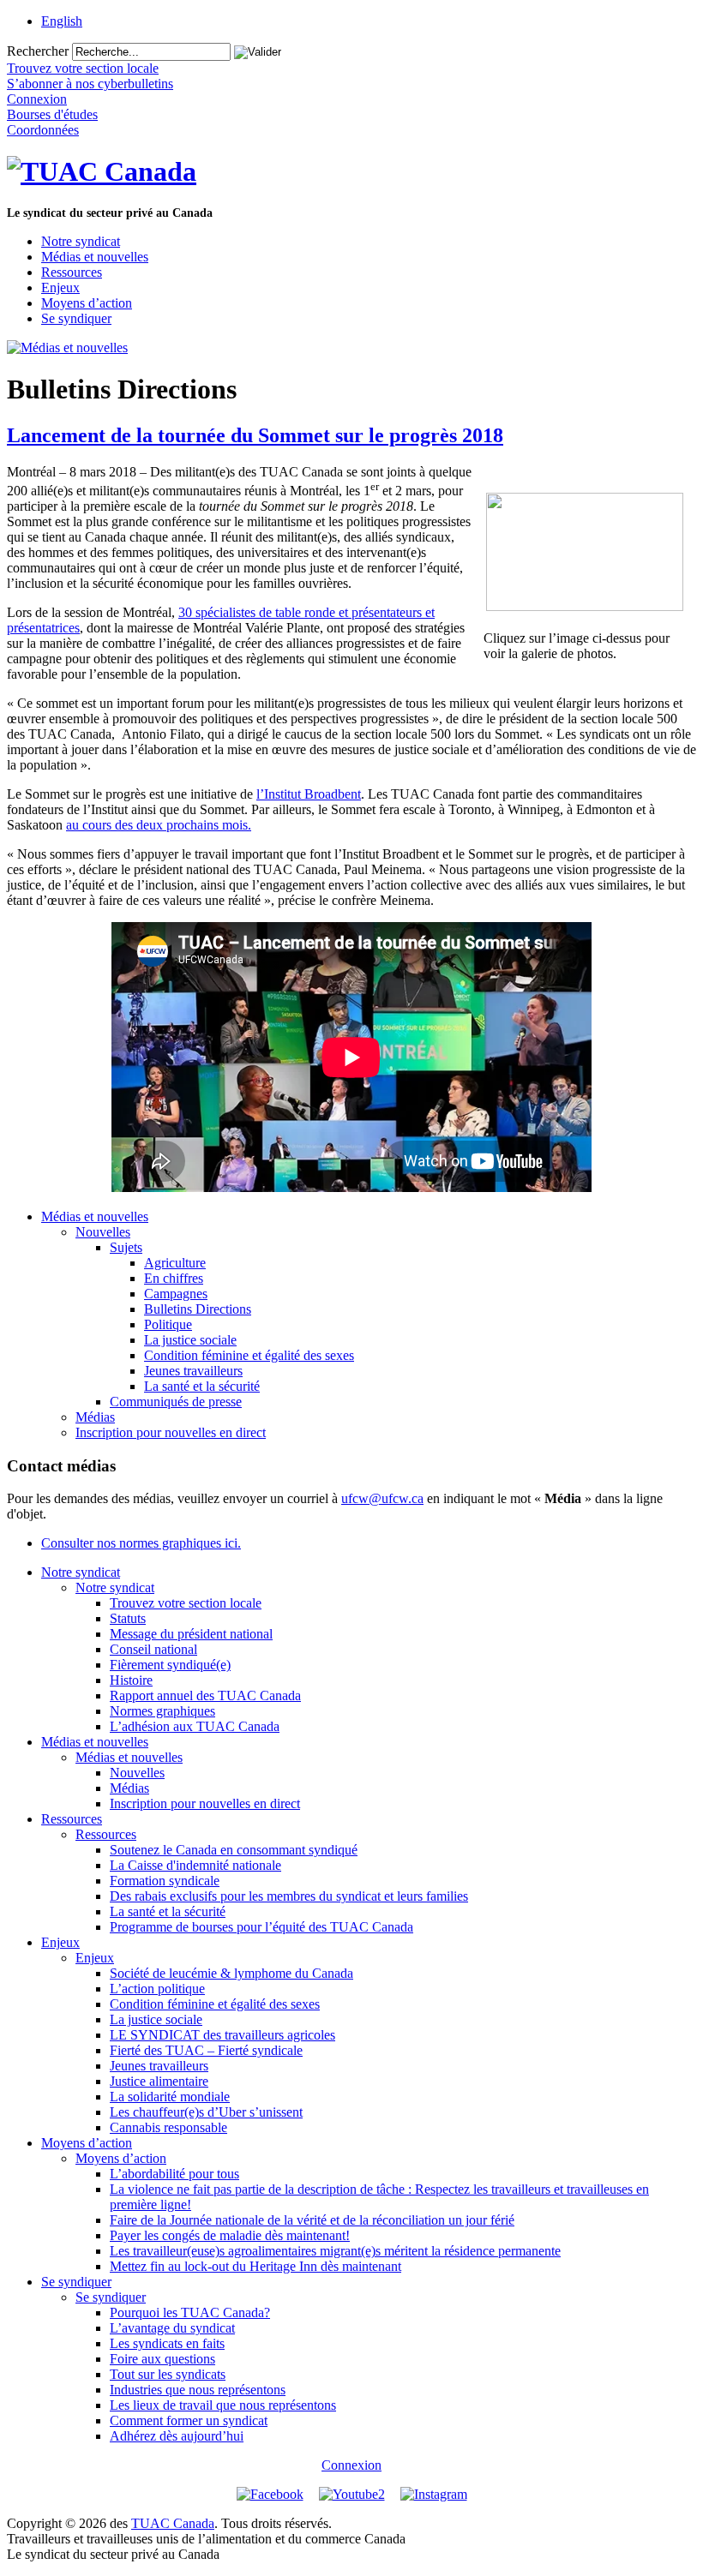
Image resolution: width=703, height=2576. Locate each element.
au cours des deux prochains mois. (159, 825)
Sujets (126, 1247)
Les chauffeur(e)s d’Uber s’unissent (206, 2112)
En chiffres (174, 1278)
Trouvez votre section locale (186, 1603)
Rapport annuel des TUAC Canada (205, 1695)
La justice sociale (190, 1340)
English (62, 21)
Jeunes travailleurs (193, 1371)
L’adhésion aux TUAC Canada (195, 1726)
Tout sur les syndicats (168, 2374)
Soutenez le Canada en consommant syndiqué (234, 1850)
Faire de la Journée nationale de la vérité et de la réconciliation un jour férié (312, 2220)
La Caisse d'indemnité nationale (195, 1865)
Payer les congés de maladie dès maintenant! (230, 2235)
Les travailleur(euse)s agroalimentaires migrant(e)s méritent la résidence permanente (335, 2251)
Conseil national (153, 1649)
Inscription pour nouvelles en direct (171, 1432)
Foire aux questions (162, 2359)
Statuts (128, 1618)
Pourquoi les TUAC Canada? (190, 2312)
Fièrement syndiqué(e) (170, 1665)
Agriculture (175, 1263)
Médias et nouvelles (95, 257)
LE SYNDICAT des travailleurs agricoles (222, 2035)
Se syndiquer (76, 318)
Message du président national (191, 1634)
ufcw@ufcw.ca (382, 1498)
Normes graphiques (162, 1711)
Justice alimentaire (159, 2081)
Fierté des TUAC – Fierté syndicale (206, 2050)
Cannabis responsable (168, 2127)
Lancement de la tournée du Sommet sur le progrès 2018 (255, 435)
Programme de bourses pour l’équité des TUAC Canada (261, 1927)
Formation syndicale (165, 1881)
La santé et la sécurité (202, 1386)
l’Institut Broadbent (309, 794)
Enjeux (60, 288)
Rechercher (38, 51)
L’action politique (157, 1989)
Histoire (131, 1680)
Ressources (72, 272)
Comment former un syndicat (189, 2420)
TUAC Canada (173, 2523)
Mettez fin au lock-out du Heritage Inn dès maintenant (255, 2266)
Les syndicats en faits (167, 2343)
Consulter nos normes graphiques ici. (141, 1543)
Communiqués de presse (176, 1402)
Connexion (351, 2465)
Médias (95, 1417)
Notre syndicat (81, 241)
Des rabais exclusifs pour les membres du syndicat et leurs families (289, 1896)
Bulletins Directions (198, 1309)
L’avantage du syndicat (172, 2328)
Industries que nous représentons (198, 2390)
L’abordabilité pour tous (174, 2174)
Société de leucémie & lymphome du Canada (231, 1973)
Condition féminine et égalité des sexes (249, 1355)
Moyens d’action (87, 303)
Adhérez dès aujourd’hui (177, 2436)
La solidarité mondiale (170, 2097)
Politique (168, 1324)
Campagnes (176, 1294)
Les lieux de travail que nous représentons (223, 2405)
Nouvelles (103, 1232)
